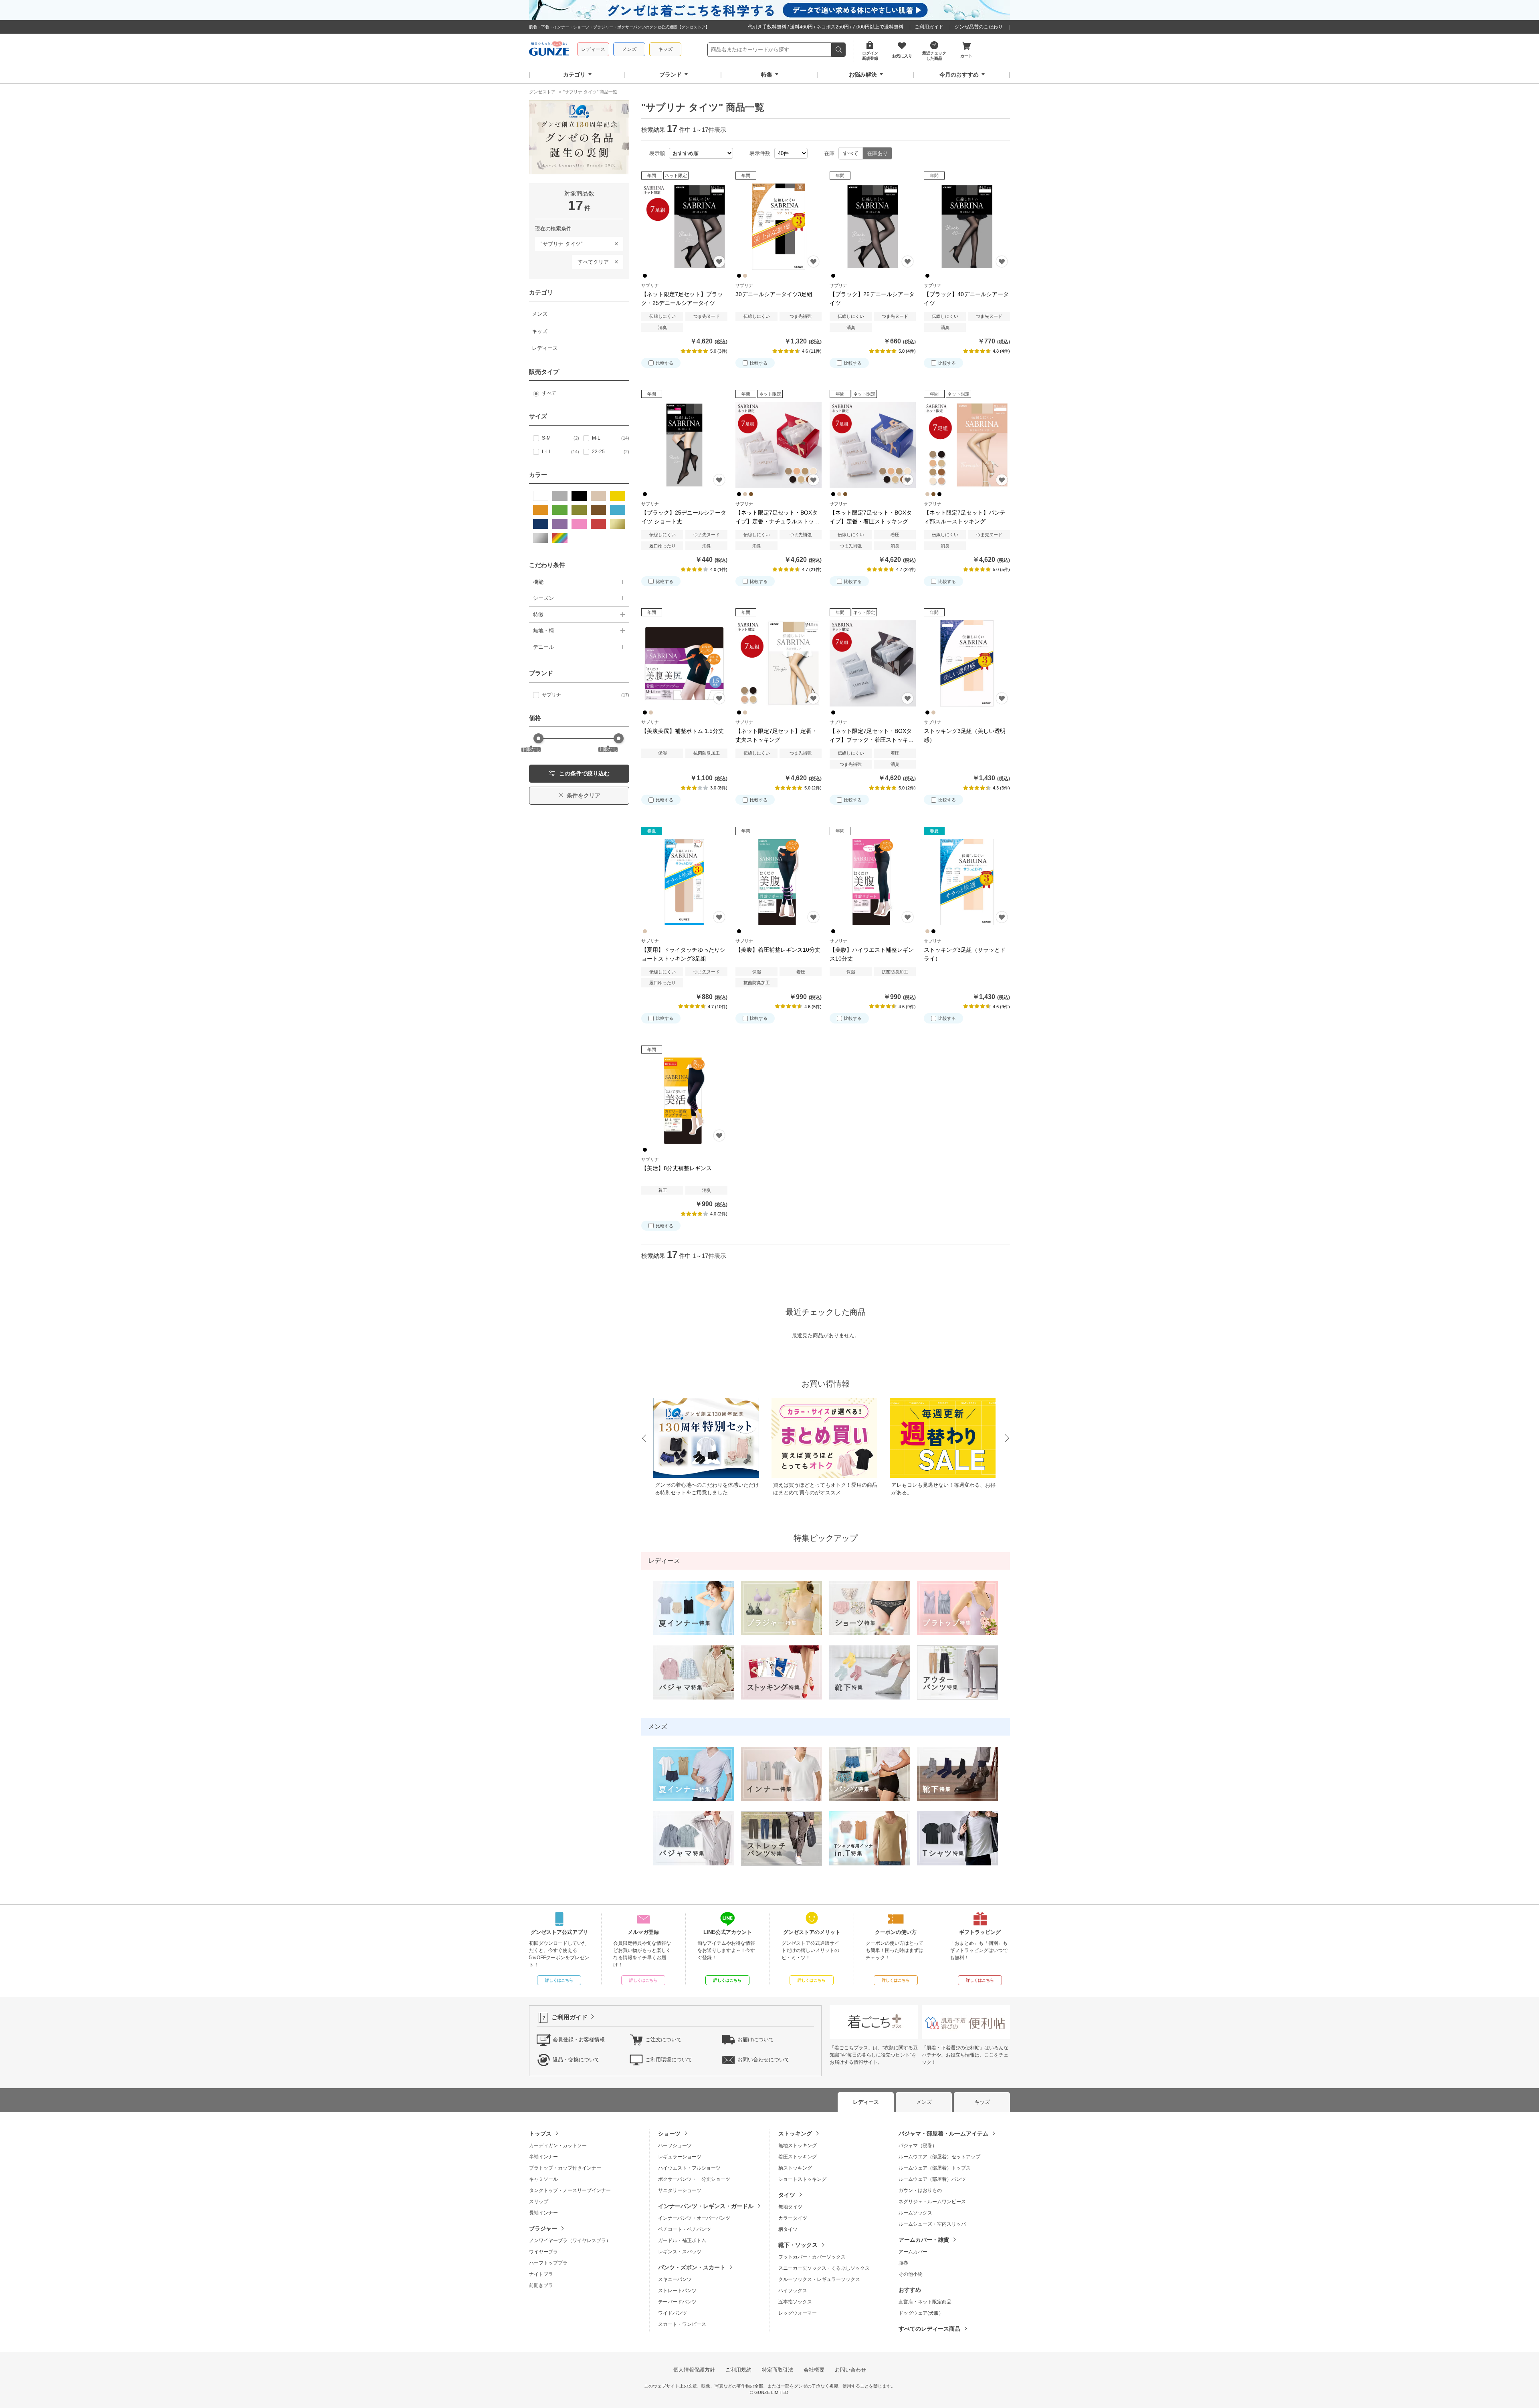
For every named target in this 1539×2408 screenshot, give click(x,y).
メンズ (629, 49)
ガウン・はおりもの (920, 2190)
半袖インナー (543, 2157)
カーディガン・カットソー (558, 2146)
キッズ (665, 49)
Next (1008, 1439)
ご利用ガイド (929, 27)
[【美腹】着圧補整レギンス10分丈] (779, 882)
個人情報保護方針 (694, 2370)
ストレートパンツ (677, 2291)
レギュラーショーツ (680, 2157)
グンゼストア (549, 50)
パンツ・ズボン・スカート (692, 2267)
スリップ (539, 2202)
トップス (540, 2133)
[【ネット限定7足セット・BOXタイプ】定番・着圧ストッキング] (873, 445)
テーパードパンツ (677, 2302)
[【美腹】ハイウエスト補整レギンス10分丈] (873, 882)
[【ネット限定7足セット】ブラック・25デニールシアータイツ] (684, 227)
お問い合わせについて (763, 2060)
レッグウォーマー (798, 2313)
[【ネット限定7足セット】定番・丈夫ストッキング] (779, 663)
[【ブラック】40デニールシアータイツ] (967, 227)
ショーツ (669, 2133)
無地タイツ (790, 2207)
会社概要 (814, 2370)
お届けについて (756, 2040)
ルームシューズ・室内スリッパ (932, 2224)
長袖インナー (543, 2213)
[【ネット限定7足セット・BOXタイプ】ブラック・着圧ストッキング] (873, 663)
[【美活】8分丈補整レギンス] (684, 1101)
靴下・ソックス (798, 2245)
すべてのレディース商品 (929, 2329)
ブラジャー (543, 2228)
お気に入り (719, 261)
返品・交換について (576, 2060)
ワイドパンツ (673, 2313)
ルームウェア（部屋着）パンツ (932, 2179)
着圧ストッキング (798, 2157)
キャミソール (543, 2179)
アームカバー (913, 2252)
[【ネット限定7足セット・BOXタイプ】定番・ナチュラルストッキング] (779, 445)
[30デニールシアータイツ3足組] (779, 227)
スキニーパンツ (675, 2279)
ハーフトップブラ (548, 2263)
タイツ (787, 2195)
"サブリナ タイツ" (559, 242)
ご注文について (663, 2040)
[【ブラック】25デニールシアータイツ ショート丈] (684, 445)
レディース (593, 49)
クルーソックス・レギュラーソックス (819, 2279)
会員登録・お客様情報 (579, 2040)
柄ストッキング (795, 2168)
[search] (839, 50)
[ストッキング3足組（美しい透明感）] (967, 663)
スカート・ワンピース (682, 2324)
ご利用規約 (738, 2370)
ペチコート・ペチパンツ (685, 2229)
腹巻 (903, 2263)
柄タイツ (788, 2229)
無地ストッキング (798, 2146)
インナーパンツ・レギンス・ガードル (706, 2206)
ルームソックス (915, 2213)
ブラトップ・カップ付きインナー (565, 2168)
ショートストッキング (802, 2179)
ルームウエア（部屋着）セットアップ (939, 2157)
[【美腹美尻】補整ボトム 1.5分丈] (684, 663)
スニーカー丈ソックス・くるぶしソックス (824, 2268)
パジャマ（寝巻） (918, 2146)
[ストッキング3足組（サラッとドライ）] (967, 882)
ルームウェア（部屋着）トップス (935, 2168)
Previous (644, 1439)
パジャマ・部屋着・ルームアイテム (943, 2133)
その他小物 (911, 2274)
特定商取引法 (778, 2370)
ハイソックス (793, 2291)
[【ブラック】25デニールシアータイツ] (873, 227)
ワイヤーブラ (543, 2252)
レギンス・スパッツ (680, 2252)
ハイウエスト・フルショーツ (689, 2168)
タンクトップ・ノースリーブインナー (570, 2190)
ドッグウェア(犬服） (921, 2313)
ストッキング (795, 2133)
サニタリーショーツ (680, 2190)
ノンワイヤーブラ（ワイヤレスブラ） (570, 2240)
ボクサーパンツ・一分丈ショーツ (694, 2179)
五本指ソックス (795, 2302)
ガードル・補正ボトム (682, 2240)
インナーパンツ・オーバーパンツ (694, 2218)
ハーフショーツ (675, 2146)
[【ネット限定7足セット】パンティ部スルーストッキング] (967, 445)
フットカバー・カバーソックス (812, 2257)
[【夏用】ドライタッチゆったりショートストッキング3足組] (684, 882)
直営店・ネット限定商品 (925, 2302)
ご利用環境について (669, 2060)
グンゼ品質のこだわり (979, 27)
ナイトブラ (541, 2274)
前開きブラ (541, 2285)
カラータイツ (793, 2218)
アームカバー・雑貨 (924, 2240)
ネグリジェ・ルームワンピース (932, 2202)
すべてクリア (593, 262)
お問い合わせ (850, 2370)
